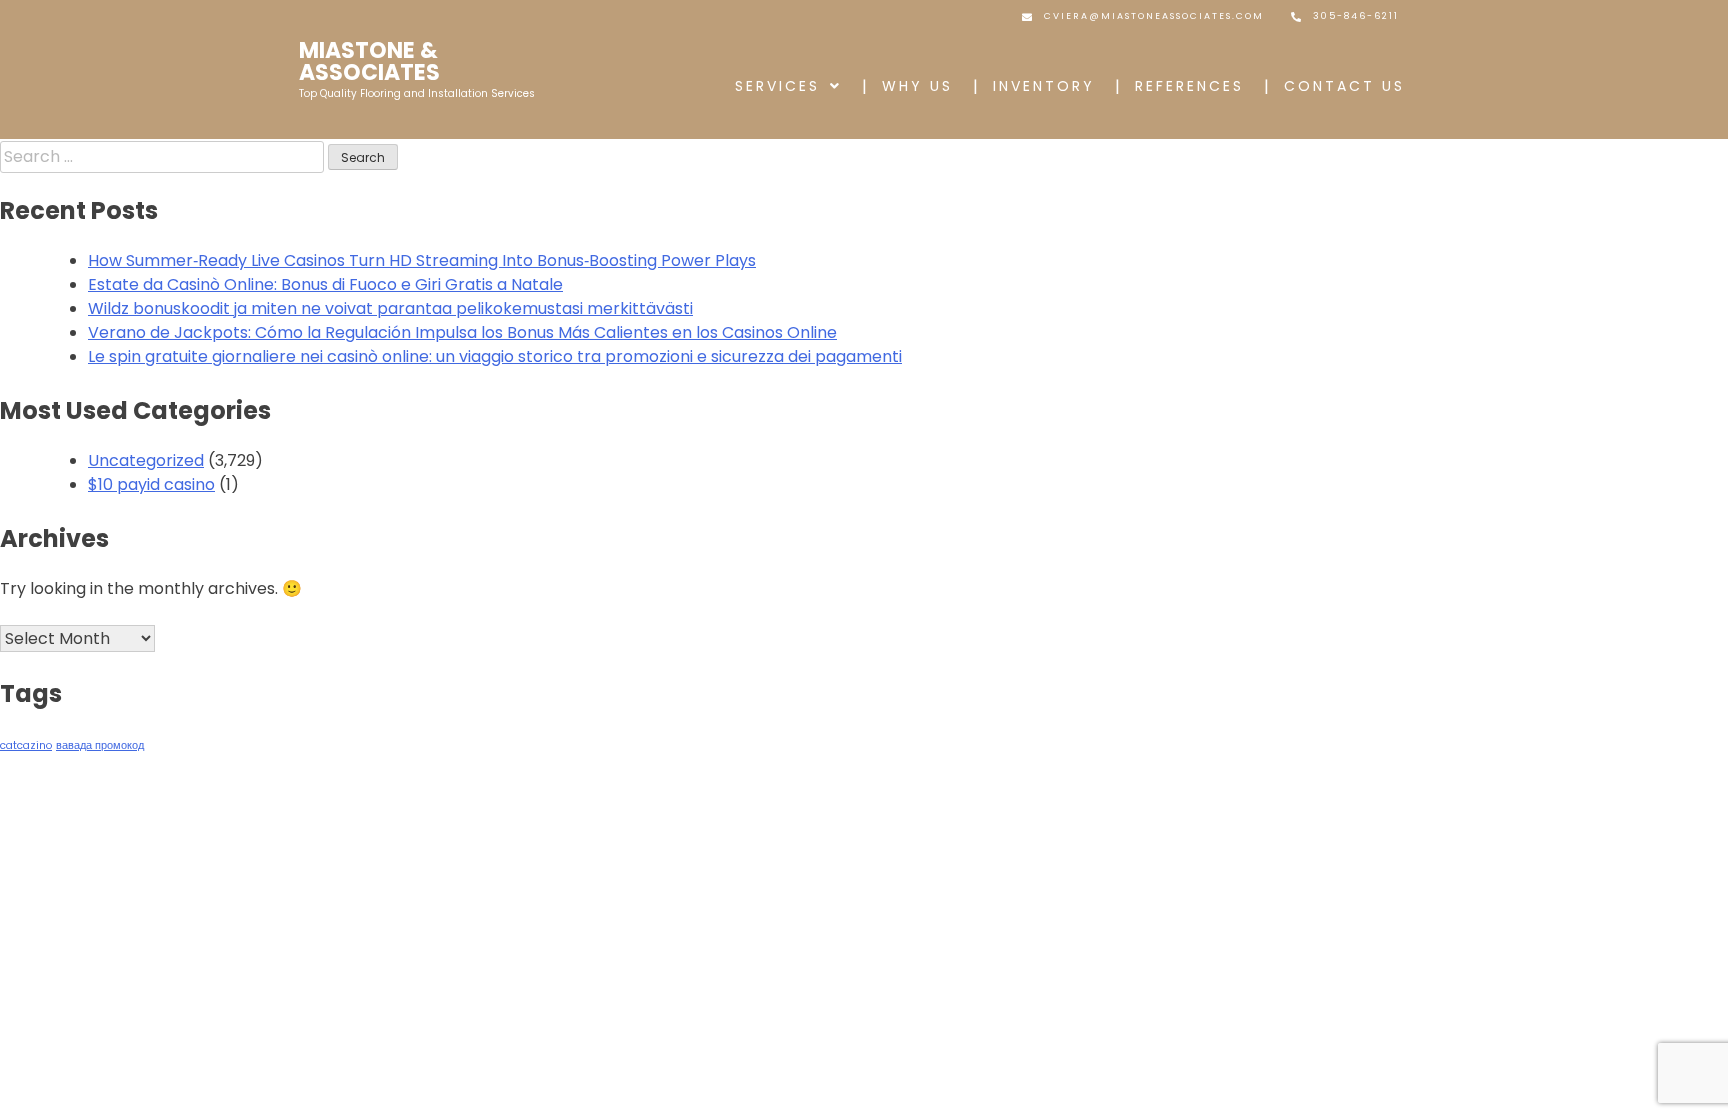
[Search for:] (164, 156)
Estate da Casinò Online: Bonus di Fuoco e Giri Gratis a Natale (325, 284)
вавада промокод (100, 745)
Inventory (1044, 86)
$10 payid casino (151, 484)
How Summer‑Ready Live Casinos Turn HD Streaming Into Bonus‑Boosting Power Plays (422, 260)
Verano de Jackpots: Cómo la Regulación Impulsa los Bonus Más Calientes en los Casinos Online (462, 332)
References (1189, 86)
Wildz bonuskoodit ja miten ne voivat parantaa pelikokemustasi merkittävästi (390, 308)
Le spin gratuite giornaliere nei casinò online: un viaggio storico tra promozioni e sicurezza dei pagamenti (495, 356)
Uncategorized (146, 460)
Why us (917, 86)
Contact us (1344, 86)
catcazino (26, 745)
